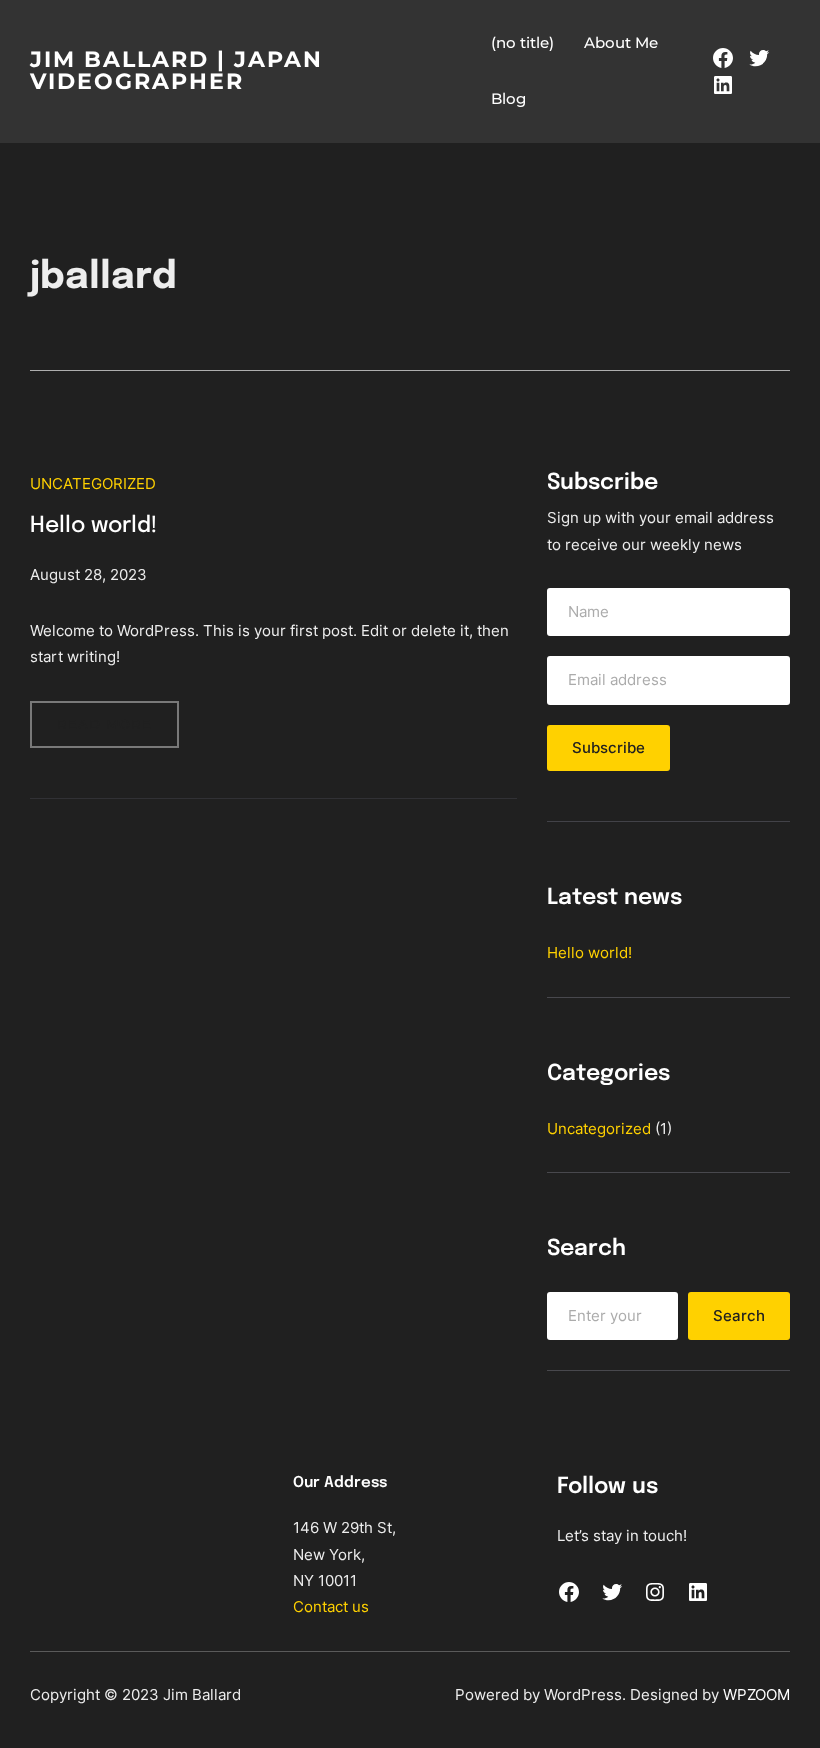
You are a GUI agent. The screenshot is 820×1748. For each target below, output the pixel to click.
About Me (621, 42)
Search (739, 1315)
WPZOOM (756, 1694)
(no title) (522, 42)
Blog (508, 98)
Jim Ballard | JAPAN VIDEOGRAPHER (176, 70)
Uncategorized (93, 483)
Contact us (331, 1606)
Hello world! (93, 526)
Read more (118, 731)
